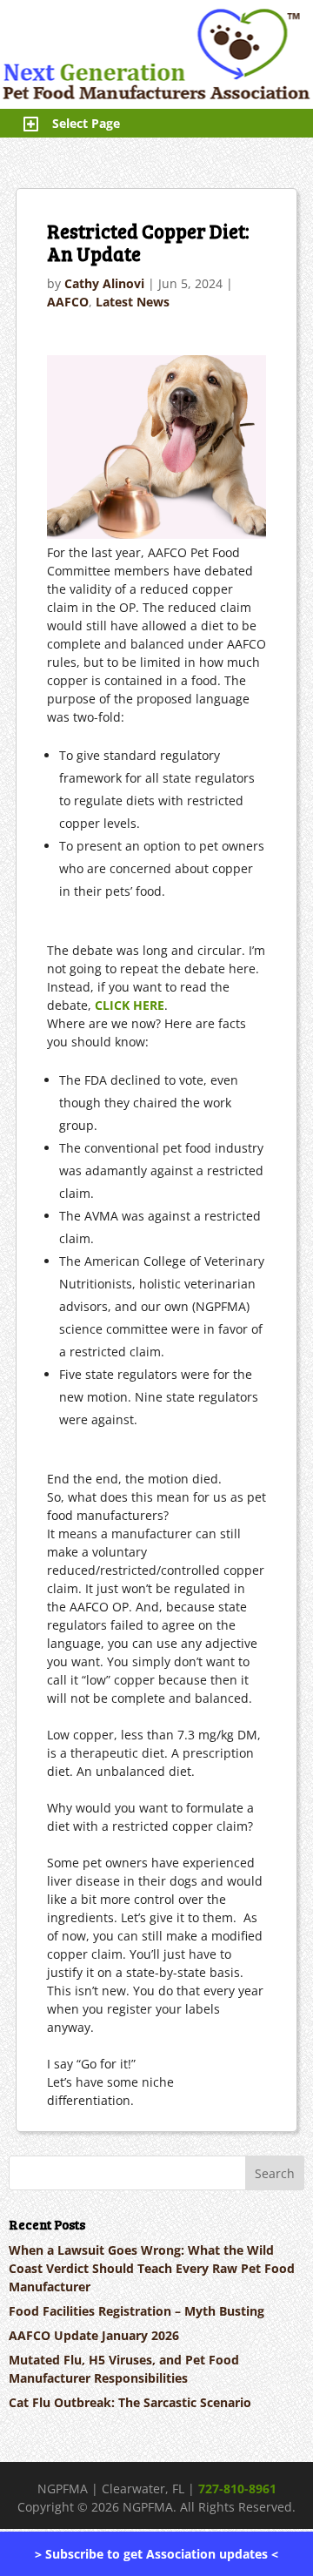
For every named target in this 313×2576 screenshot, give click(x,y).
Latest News (133, 302)
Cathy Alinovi (104, 283)
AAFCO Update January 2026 (94, 2335)
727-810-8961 (237, 2489)
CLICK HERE (130, 1005)
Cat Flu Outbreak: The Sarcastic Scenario (130, 2402)
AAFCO (68, 302)
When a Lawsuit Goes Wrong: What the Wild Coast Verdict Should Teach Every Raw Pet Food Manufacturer (152, 2268)
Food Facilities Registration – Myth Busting (137, 2311)
